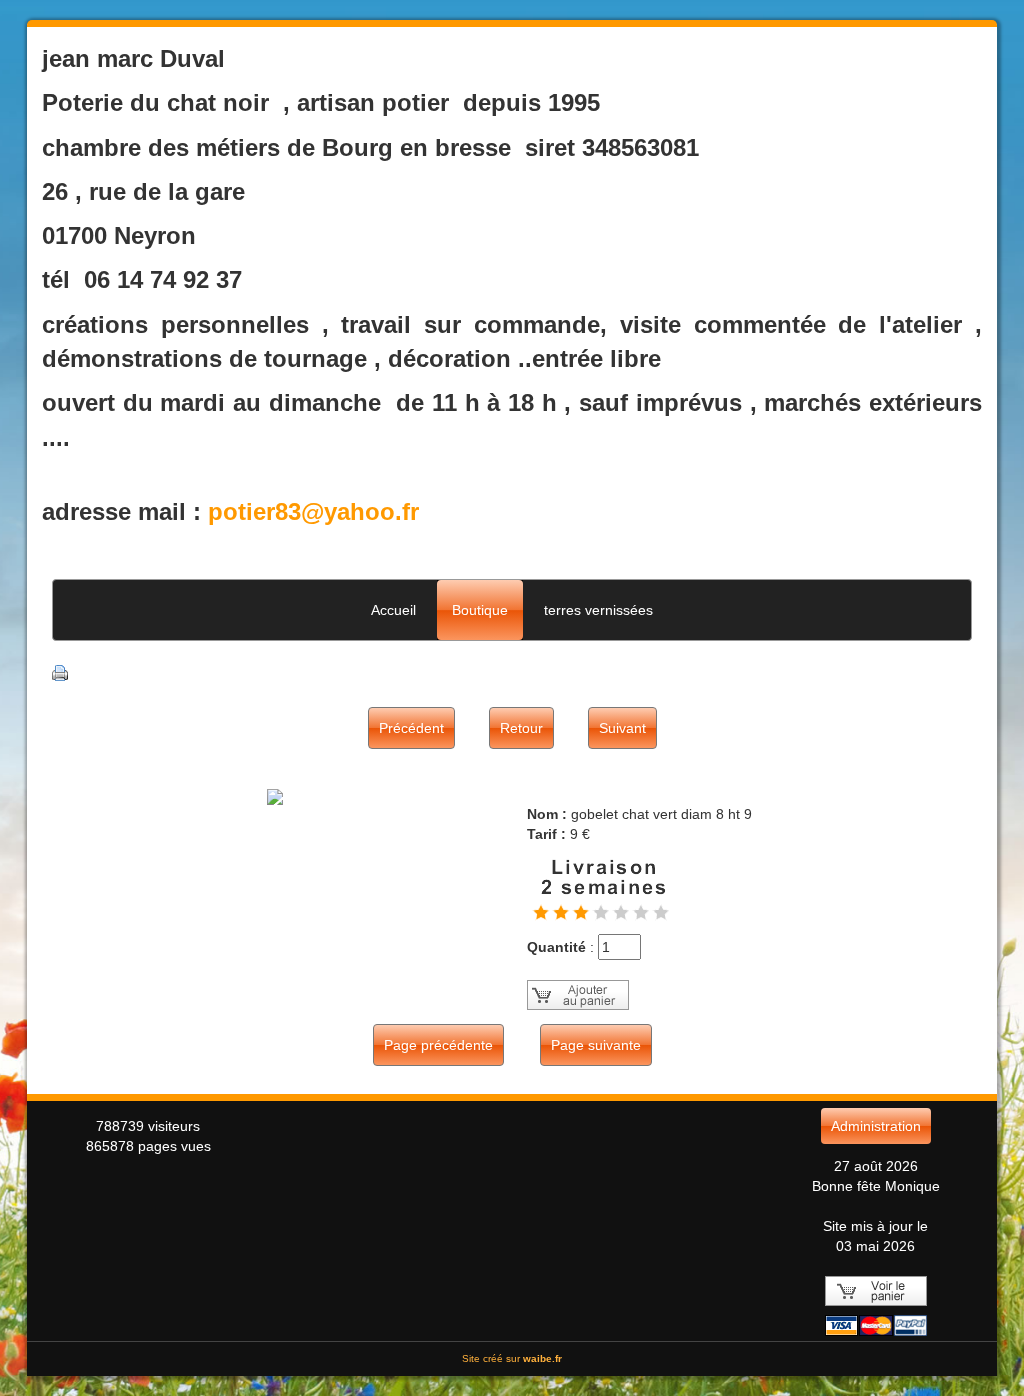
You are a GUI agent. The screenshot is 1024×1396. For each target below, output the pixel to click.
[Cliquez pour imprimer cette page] (60, 672)
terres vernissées (598, 610)
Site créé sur (512, 1358)
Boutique (480, 610)
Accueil (393, 610)
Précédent (411, 728)
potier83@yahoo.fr (313, 511)
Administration (876, 1126)
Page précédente (438, 1045)
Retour (521, 728)
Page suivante (596, 1045)
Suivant (622, 728)
